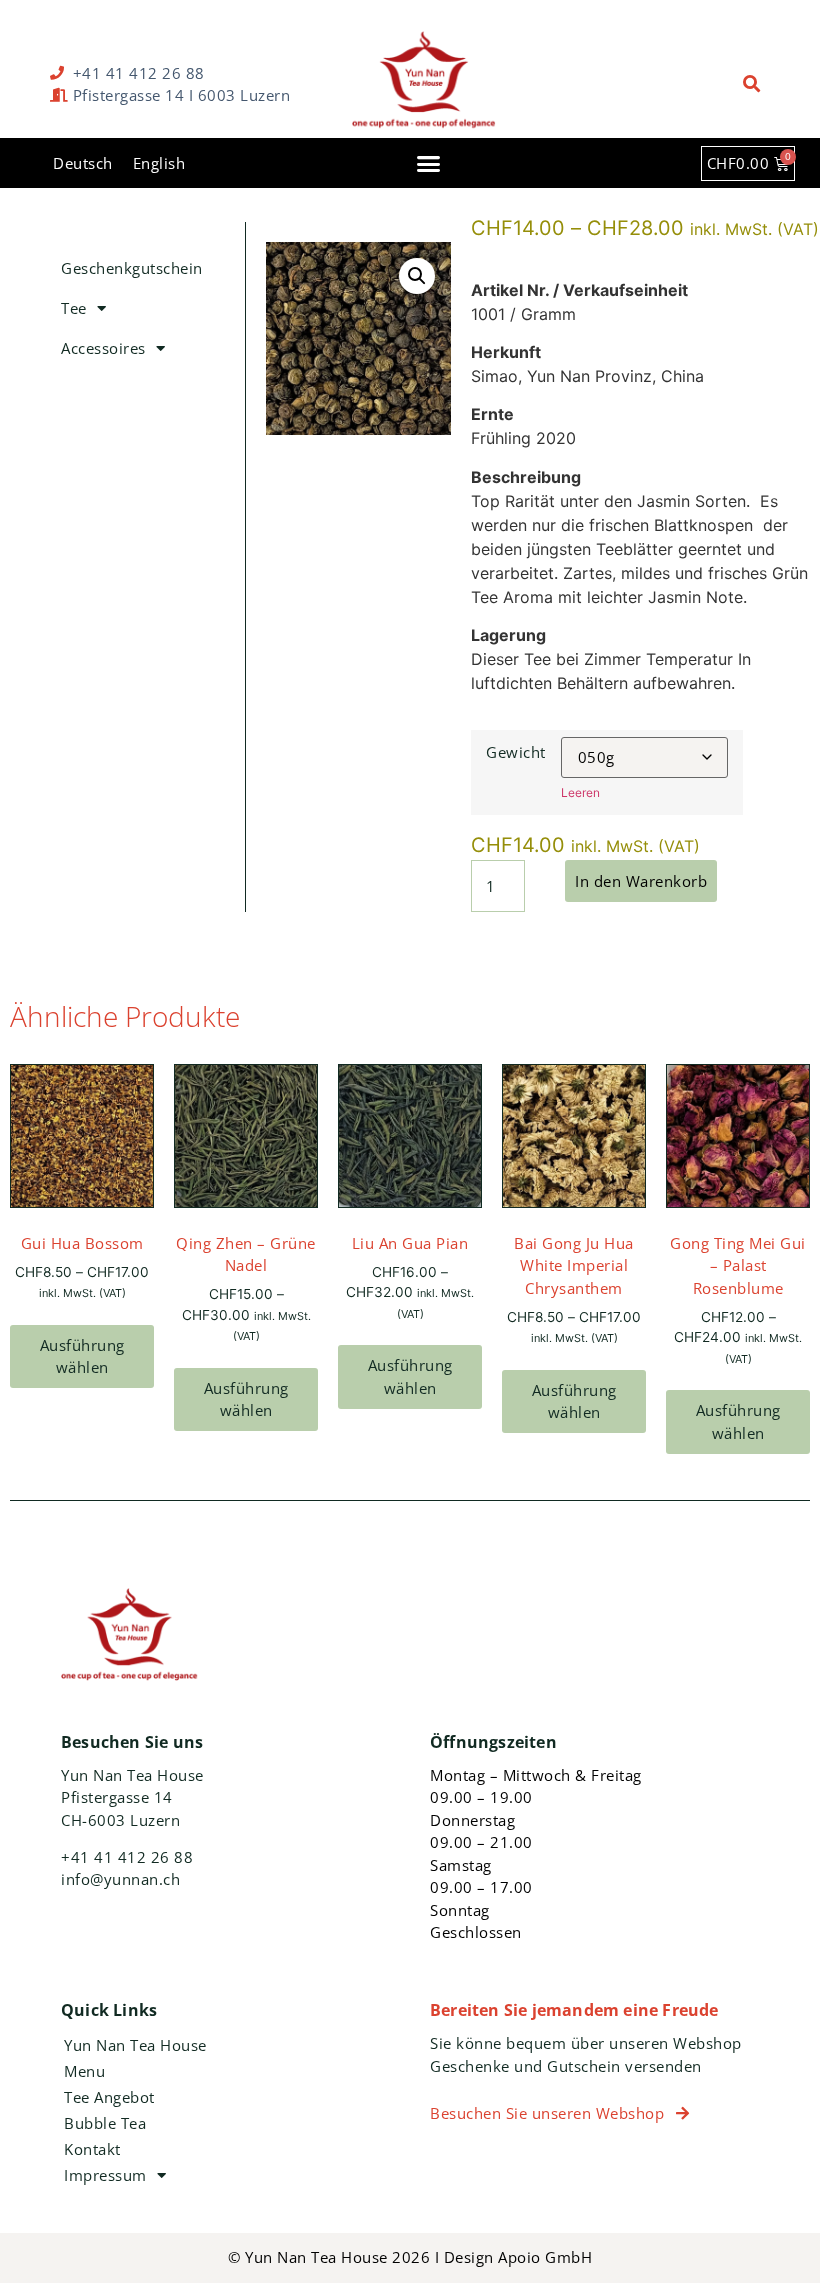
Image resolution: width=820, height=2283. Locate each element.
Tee (74, 308)
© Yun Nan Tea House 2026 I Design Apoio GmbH (410, 2257)
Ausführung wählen (82, 1356)
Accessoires (103, 348)
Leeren (580, 792)
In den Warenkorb (641, 881)
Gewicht (516, 752)
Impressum (105, 2175)
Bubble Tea (105, 2123)
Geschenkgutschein (132, 268)
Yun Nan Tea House (135, 2045)
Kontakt (92, 2149)
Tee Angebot (109, 2097)
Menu (84, 2071)
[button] (752, 84)
